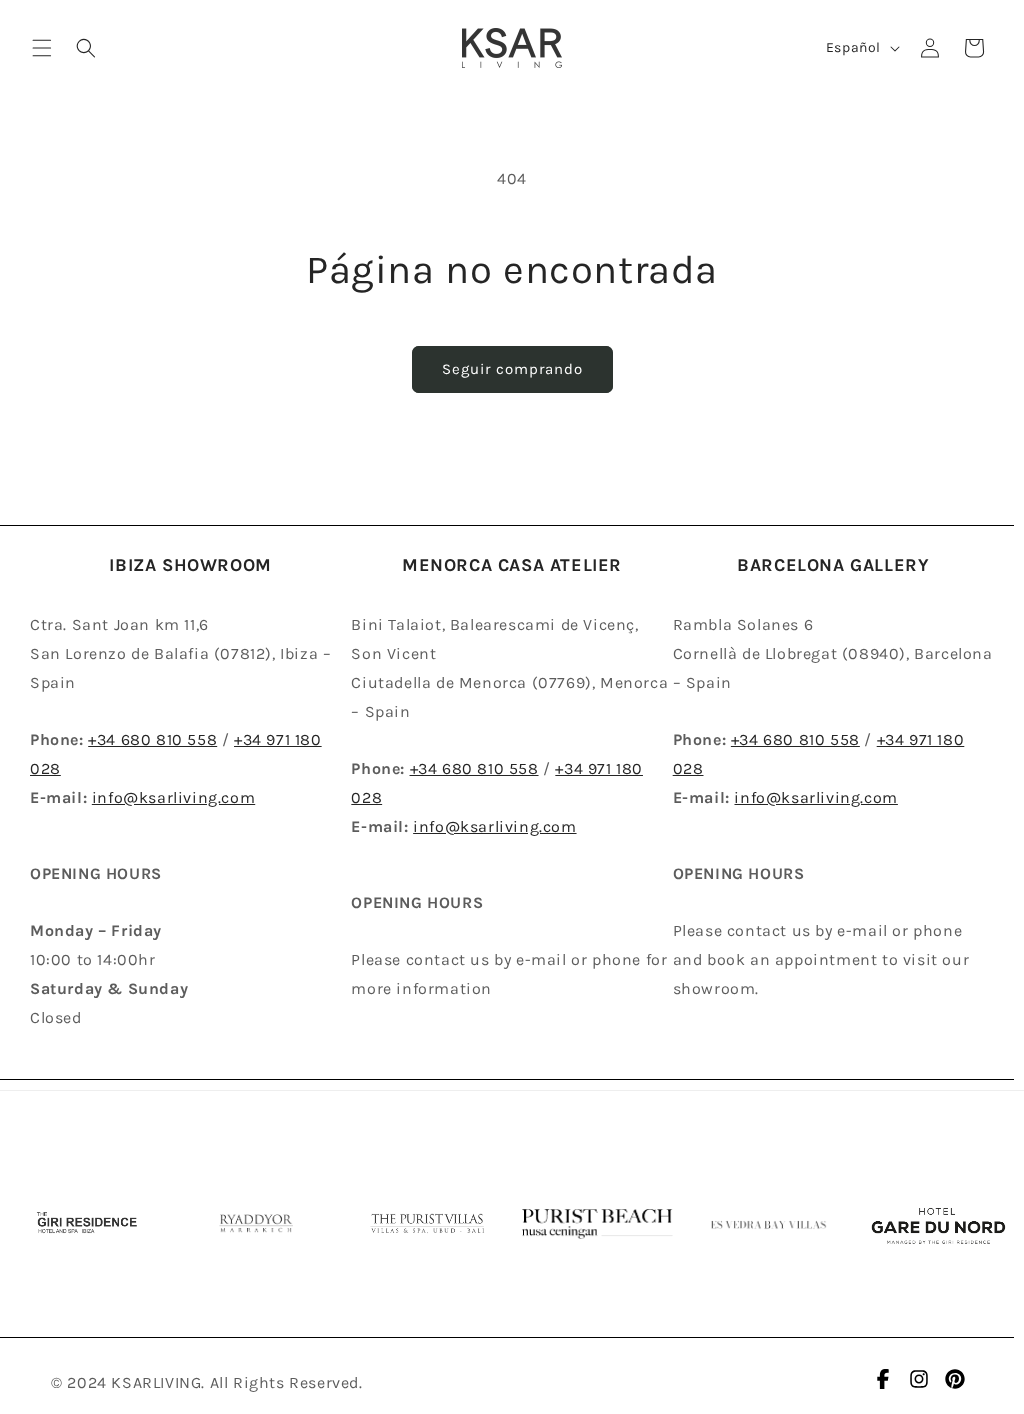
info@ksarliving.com (173, 797)
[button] (42, 48)
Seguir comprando (512, 369)
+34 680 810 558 (152, 739)
